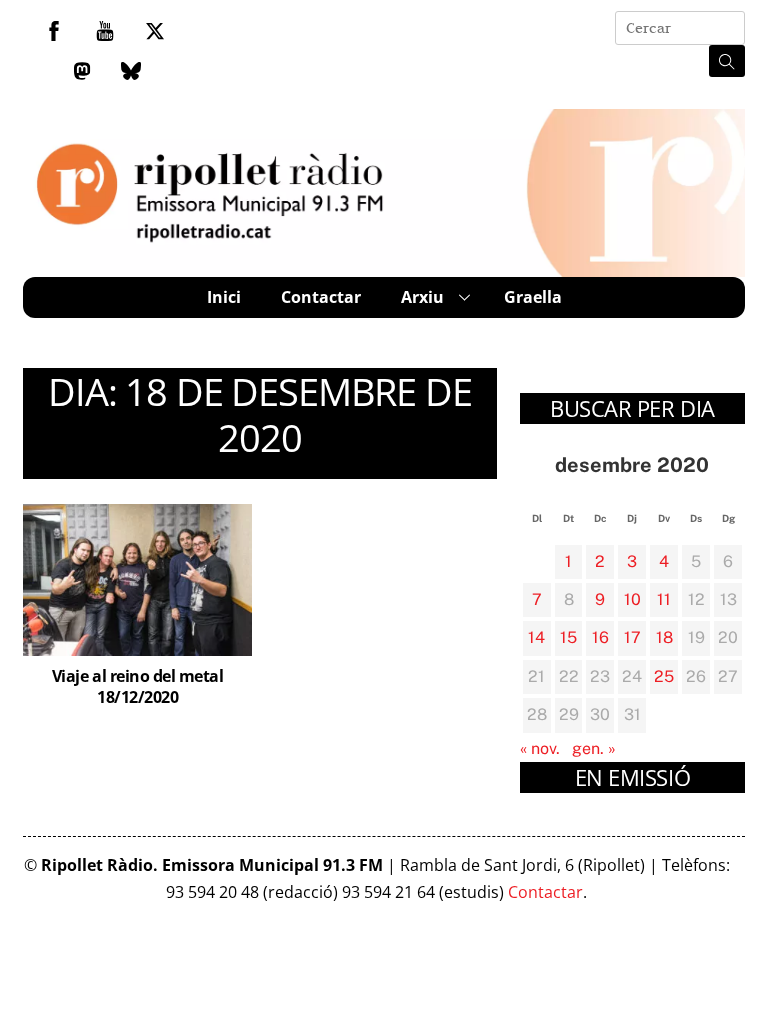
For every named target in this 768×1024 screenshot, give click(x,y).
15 (568, 637)
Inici (224, 297)
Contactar (321, 297)
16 (600, 637)
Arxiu (422, 297)
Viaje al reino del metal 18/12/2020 (137, 686)
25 (664, 676)
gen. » (594, 748)
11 (664, 599)
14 (536, 637)
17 (632, 637)
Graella (533, 297)
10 (632, 599)
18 (664, 637)
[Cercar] (727, 61)
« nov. (540, 748)
